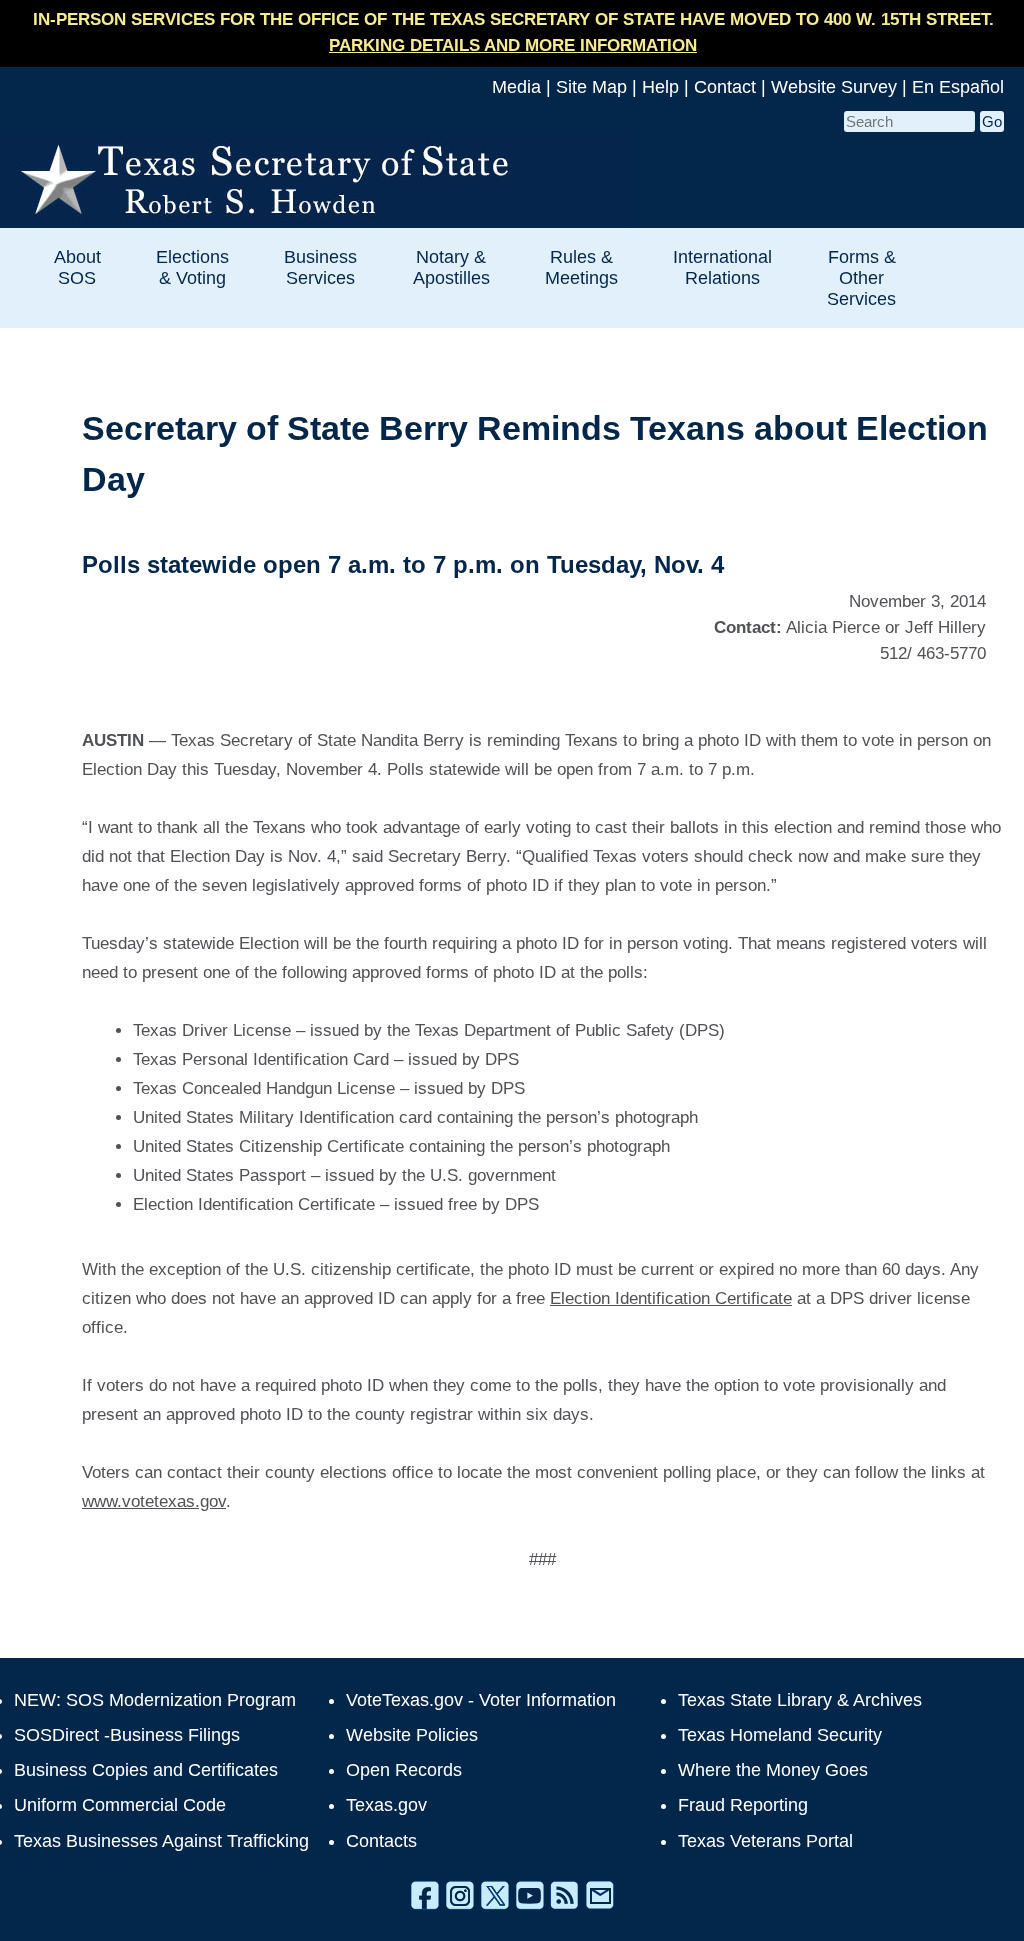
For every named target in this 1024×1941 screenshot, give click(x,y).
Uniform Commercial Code (120, 1805)
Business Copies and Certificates (146, 1770)
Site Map (591, 87)
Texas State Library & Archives (800, 1700)
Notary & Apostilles (451, 267)
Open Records (404, 1770)
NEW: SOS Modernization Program (155, 1700)
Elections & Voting (192, 267)
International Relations (722, 267)
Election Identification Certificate (671, 1298)
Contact (725, 87)
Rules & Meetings (581, 267)
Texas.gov (386, 1805)
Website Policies (412, 1735)
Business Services (320, 267)
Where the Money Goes (773, 1770)
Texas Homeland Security (780, 1735)
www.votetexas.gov (154, 1501)
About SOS (77, 267)
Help (660, 87)
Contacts (381, 1841)
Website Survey (834, 87)
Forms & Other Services (861, 277)
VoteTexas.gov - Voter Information (481, 1700)
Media (516, 87)
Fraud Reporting (743, 1805)
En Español (958, 87)
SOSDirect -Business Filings (127, 1735)
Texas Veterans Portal (765, 1841)
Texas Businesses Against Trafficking (161, 1841)
